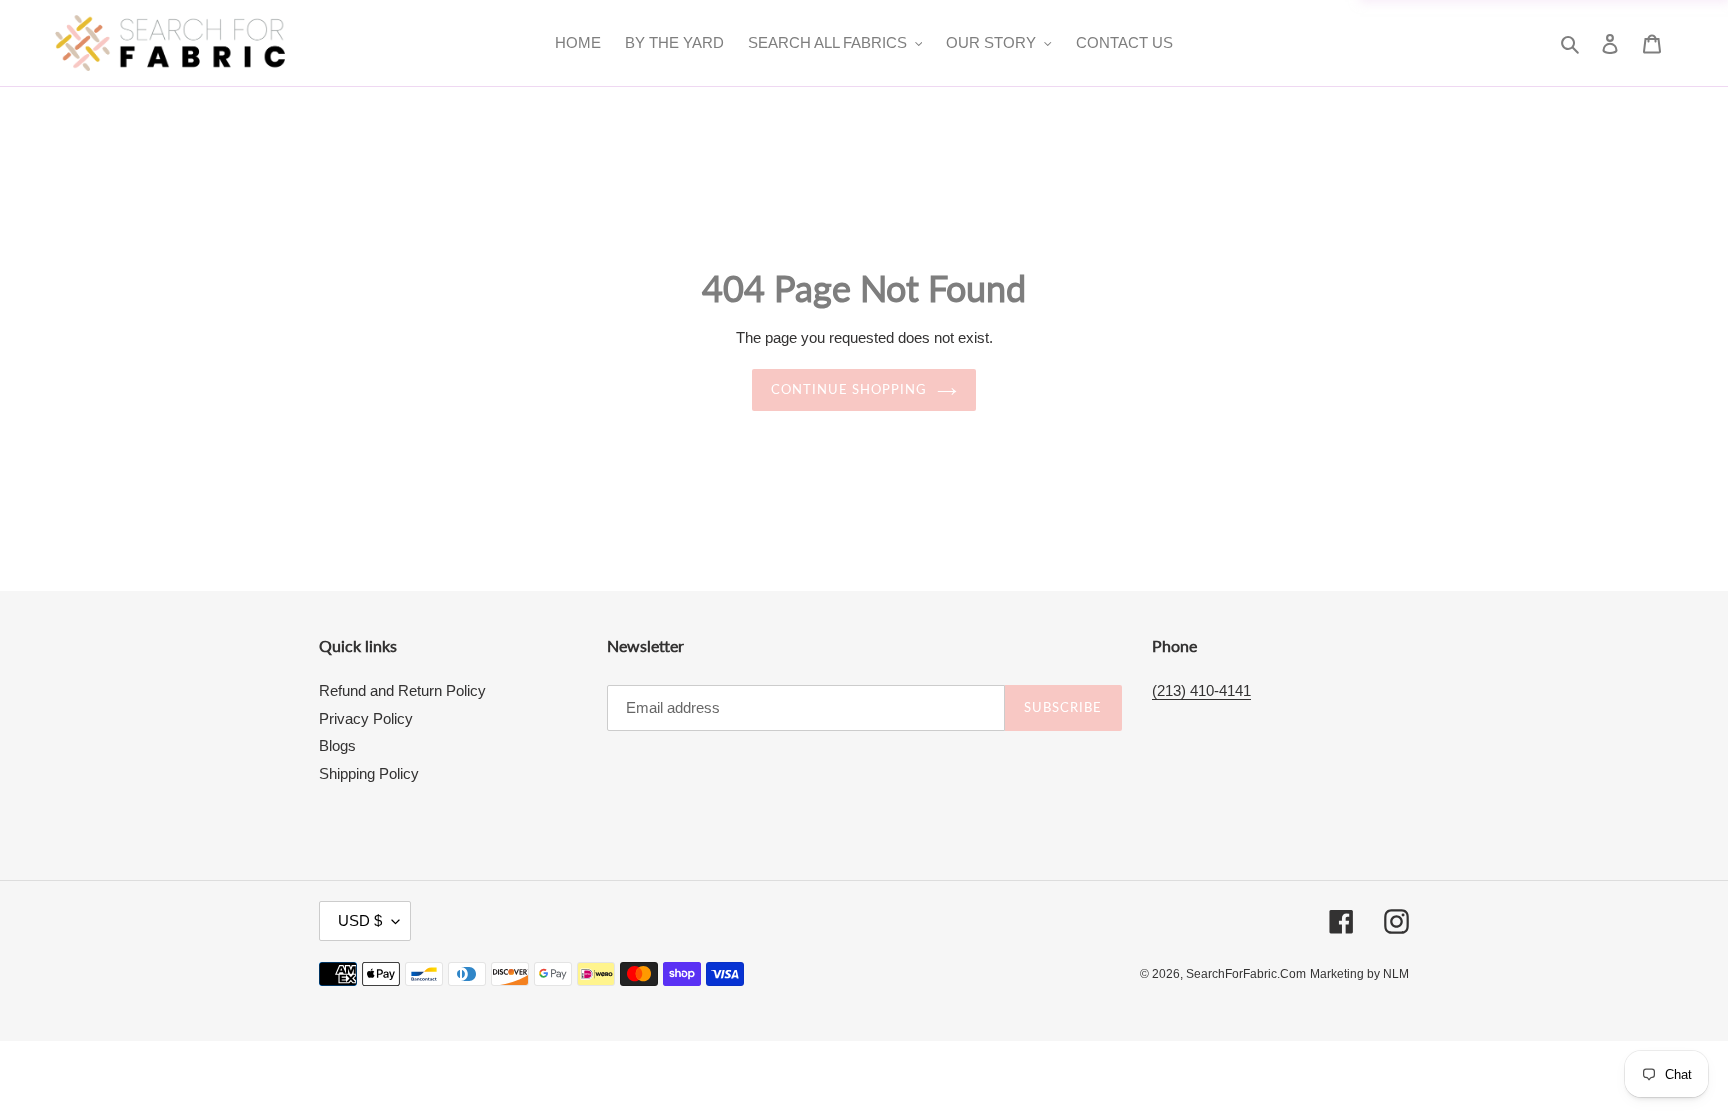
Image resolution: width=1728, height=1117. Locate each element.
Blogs (337, 745)
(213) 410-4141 (1201, 690)
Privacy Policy (366, 718)
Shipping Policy (369, 773)
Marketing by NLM (1359, 974)
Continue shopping (849, 389)
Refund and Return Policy (402, 690)
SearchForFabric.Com (1246, 974)
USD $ (360, 920)
